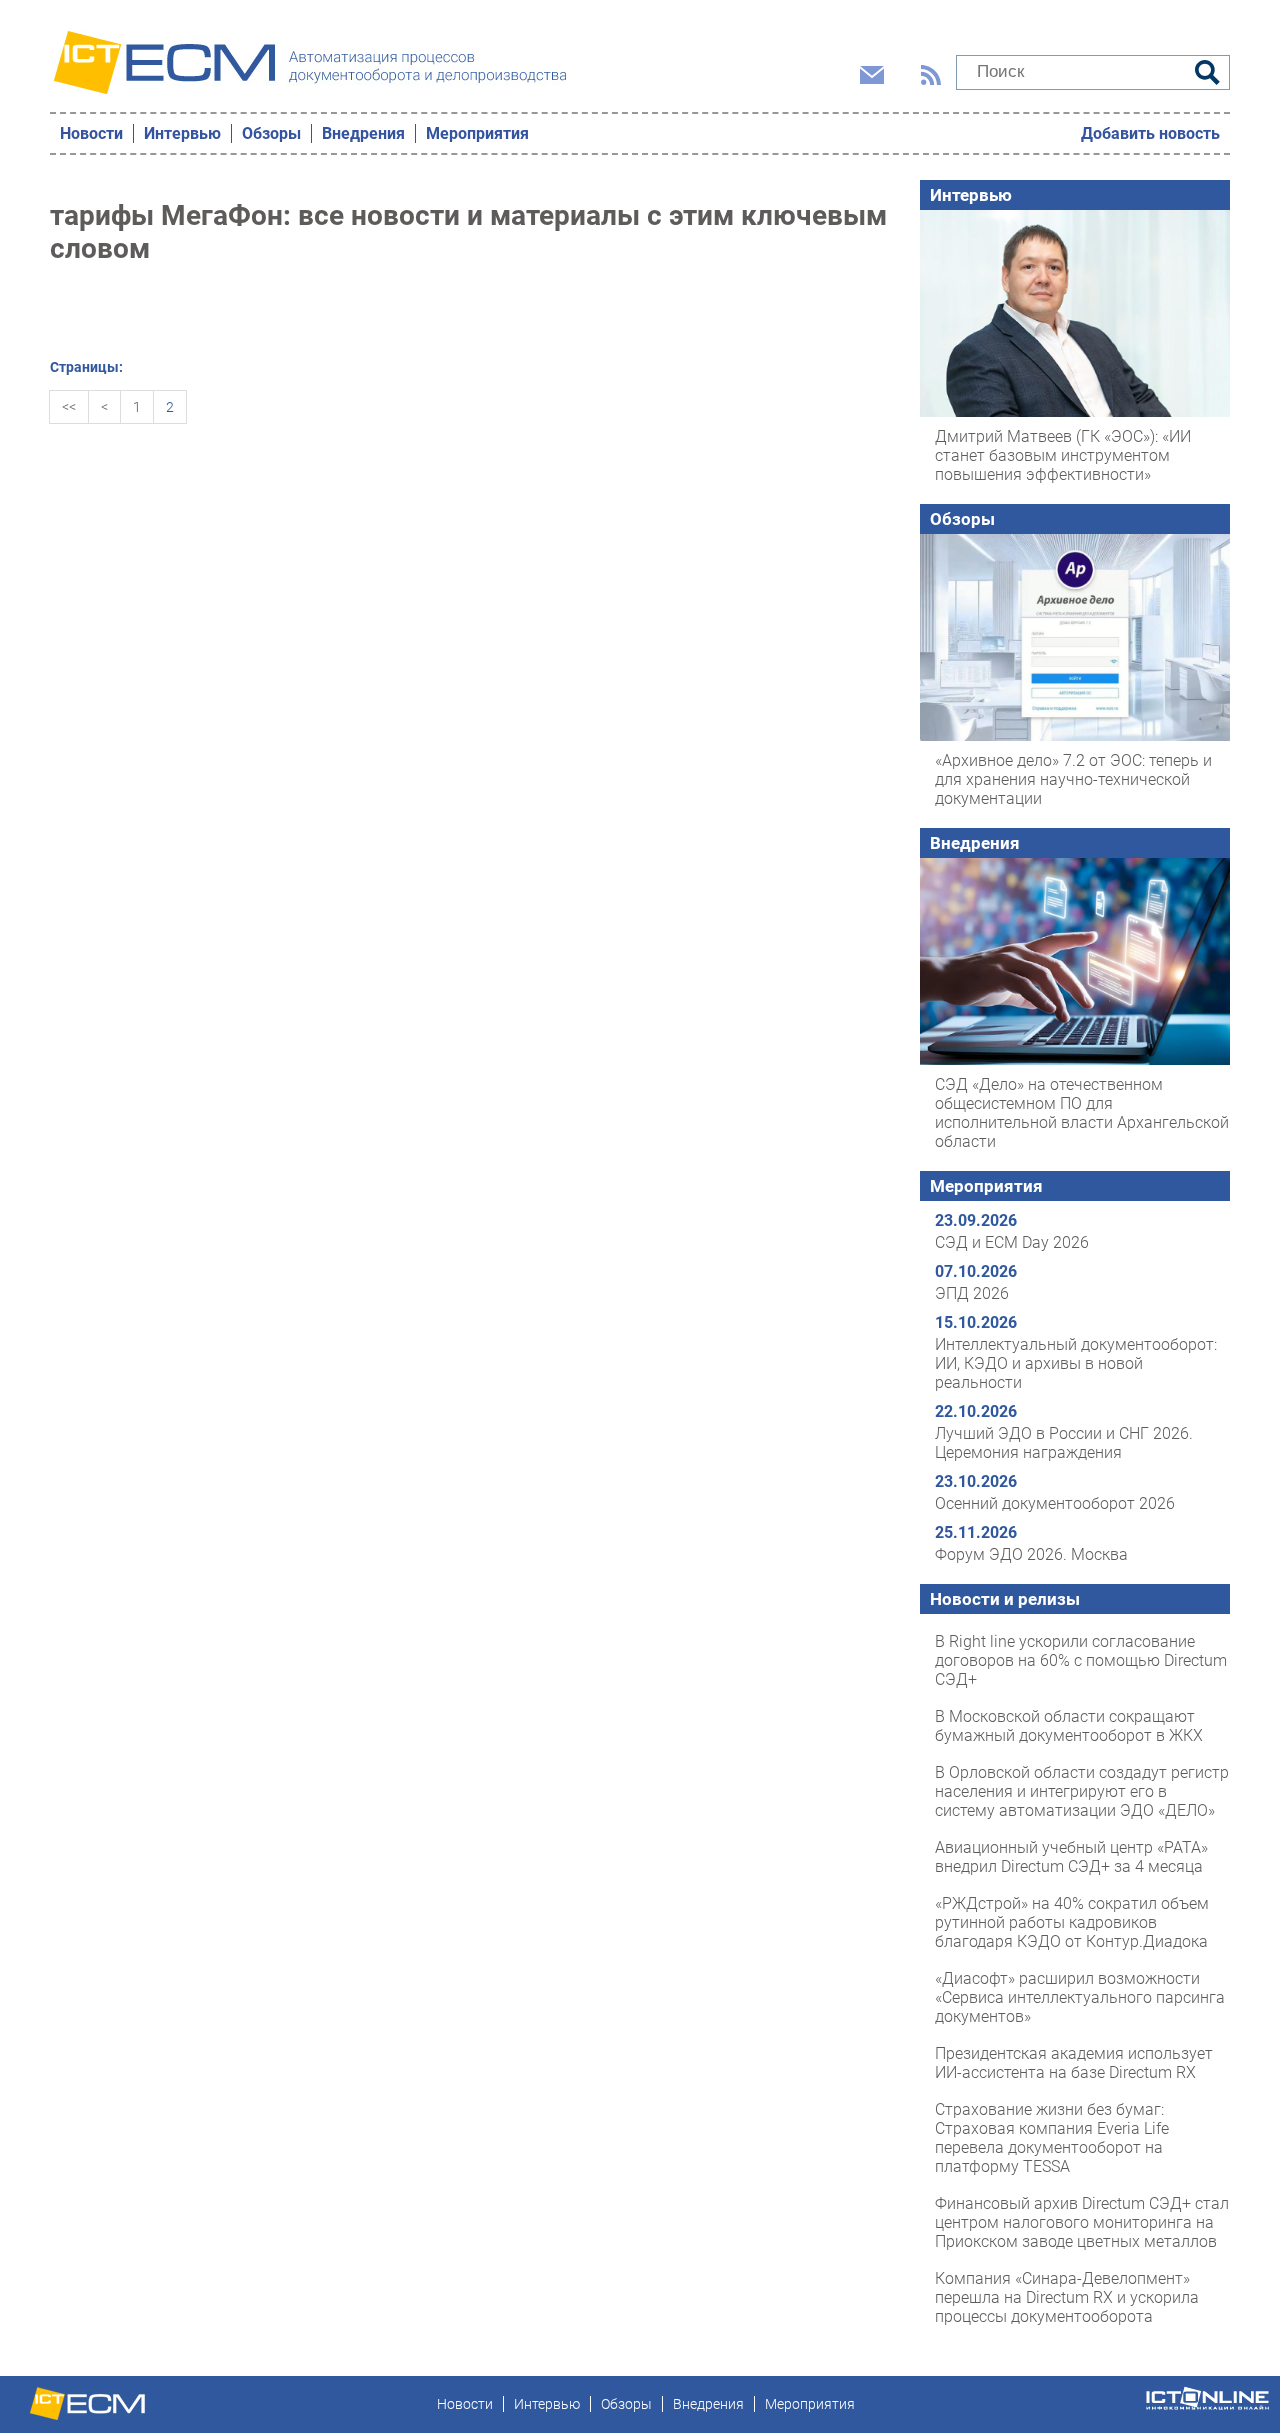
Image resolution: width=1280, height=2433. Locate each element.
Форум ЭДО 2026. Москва (1031, 1554)
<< (69, 407)
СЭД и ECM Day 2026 (1012, 1242)
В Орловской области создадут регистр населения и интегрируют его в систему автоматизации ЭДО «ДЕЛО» (1082, 1791)
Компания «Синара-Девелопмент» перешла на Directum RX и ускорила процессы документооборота (1067, 2297)
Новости (91, 133)
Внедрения (363, 133)
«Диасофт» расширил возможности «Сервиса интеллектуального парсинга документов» (1080, 1997)
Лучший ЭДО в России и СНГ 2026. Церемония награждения (1064, 1443)
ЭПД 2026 (972, 1293)
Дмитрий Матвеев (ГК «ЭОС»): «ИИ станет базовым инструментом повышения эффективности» (1063, 455)
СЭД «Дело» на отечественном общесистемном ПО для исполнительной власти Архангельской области (1082, 1113)
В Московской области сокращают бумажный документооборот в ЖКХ (1069, 1726)
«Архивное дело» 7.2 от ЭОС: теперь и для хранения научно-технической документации (1073, 779)
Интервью (182, 133)
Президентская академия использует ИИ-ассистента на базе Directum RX (1074, 2063)
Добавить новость (1150, 133)
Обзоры (271, 133)
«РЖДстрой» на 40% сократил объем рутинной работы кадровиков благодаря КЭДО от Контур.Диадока (1072, 1922)
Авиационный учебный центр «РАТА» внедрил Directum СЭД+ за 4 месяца (1071, 1857)
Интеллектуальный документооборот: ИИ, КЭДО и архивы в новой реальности (1076, 1363)
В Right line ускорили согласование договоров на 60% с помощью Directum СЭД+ (1081, 1660)
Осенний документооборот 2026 (1055, 1503)
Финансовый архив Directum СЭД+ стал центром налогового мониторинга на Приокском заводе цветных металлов (1082, 2222)
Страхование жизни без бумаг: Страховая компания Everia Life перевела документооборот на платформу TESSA (1052, 2138)
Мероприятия (477, 133)
